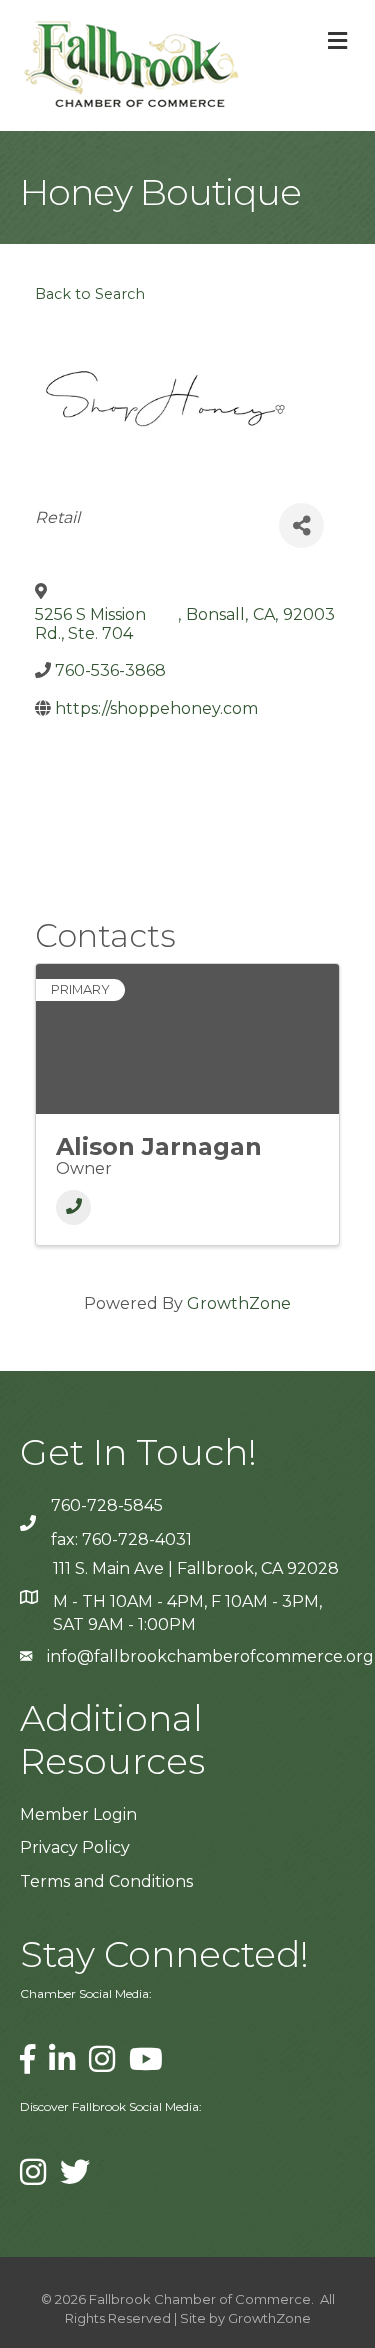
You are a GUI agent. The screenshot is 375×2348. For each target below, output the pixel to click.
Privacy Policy (75, 1847)
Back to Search (90, 294)
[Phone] (73, 1207)
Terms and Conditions (106, 1881)
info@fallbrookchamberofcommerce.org (210, 1656)
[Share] (301, 525)
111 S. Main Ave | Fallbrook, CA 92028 (196, 1568)
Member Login (78, 1814)
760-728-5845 (107, 1505)
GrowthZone (239, 1303)
